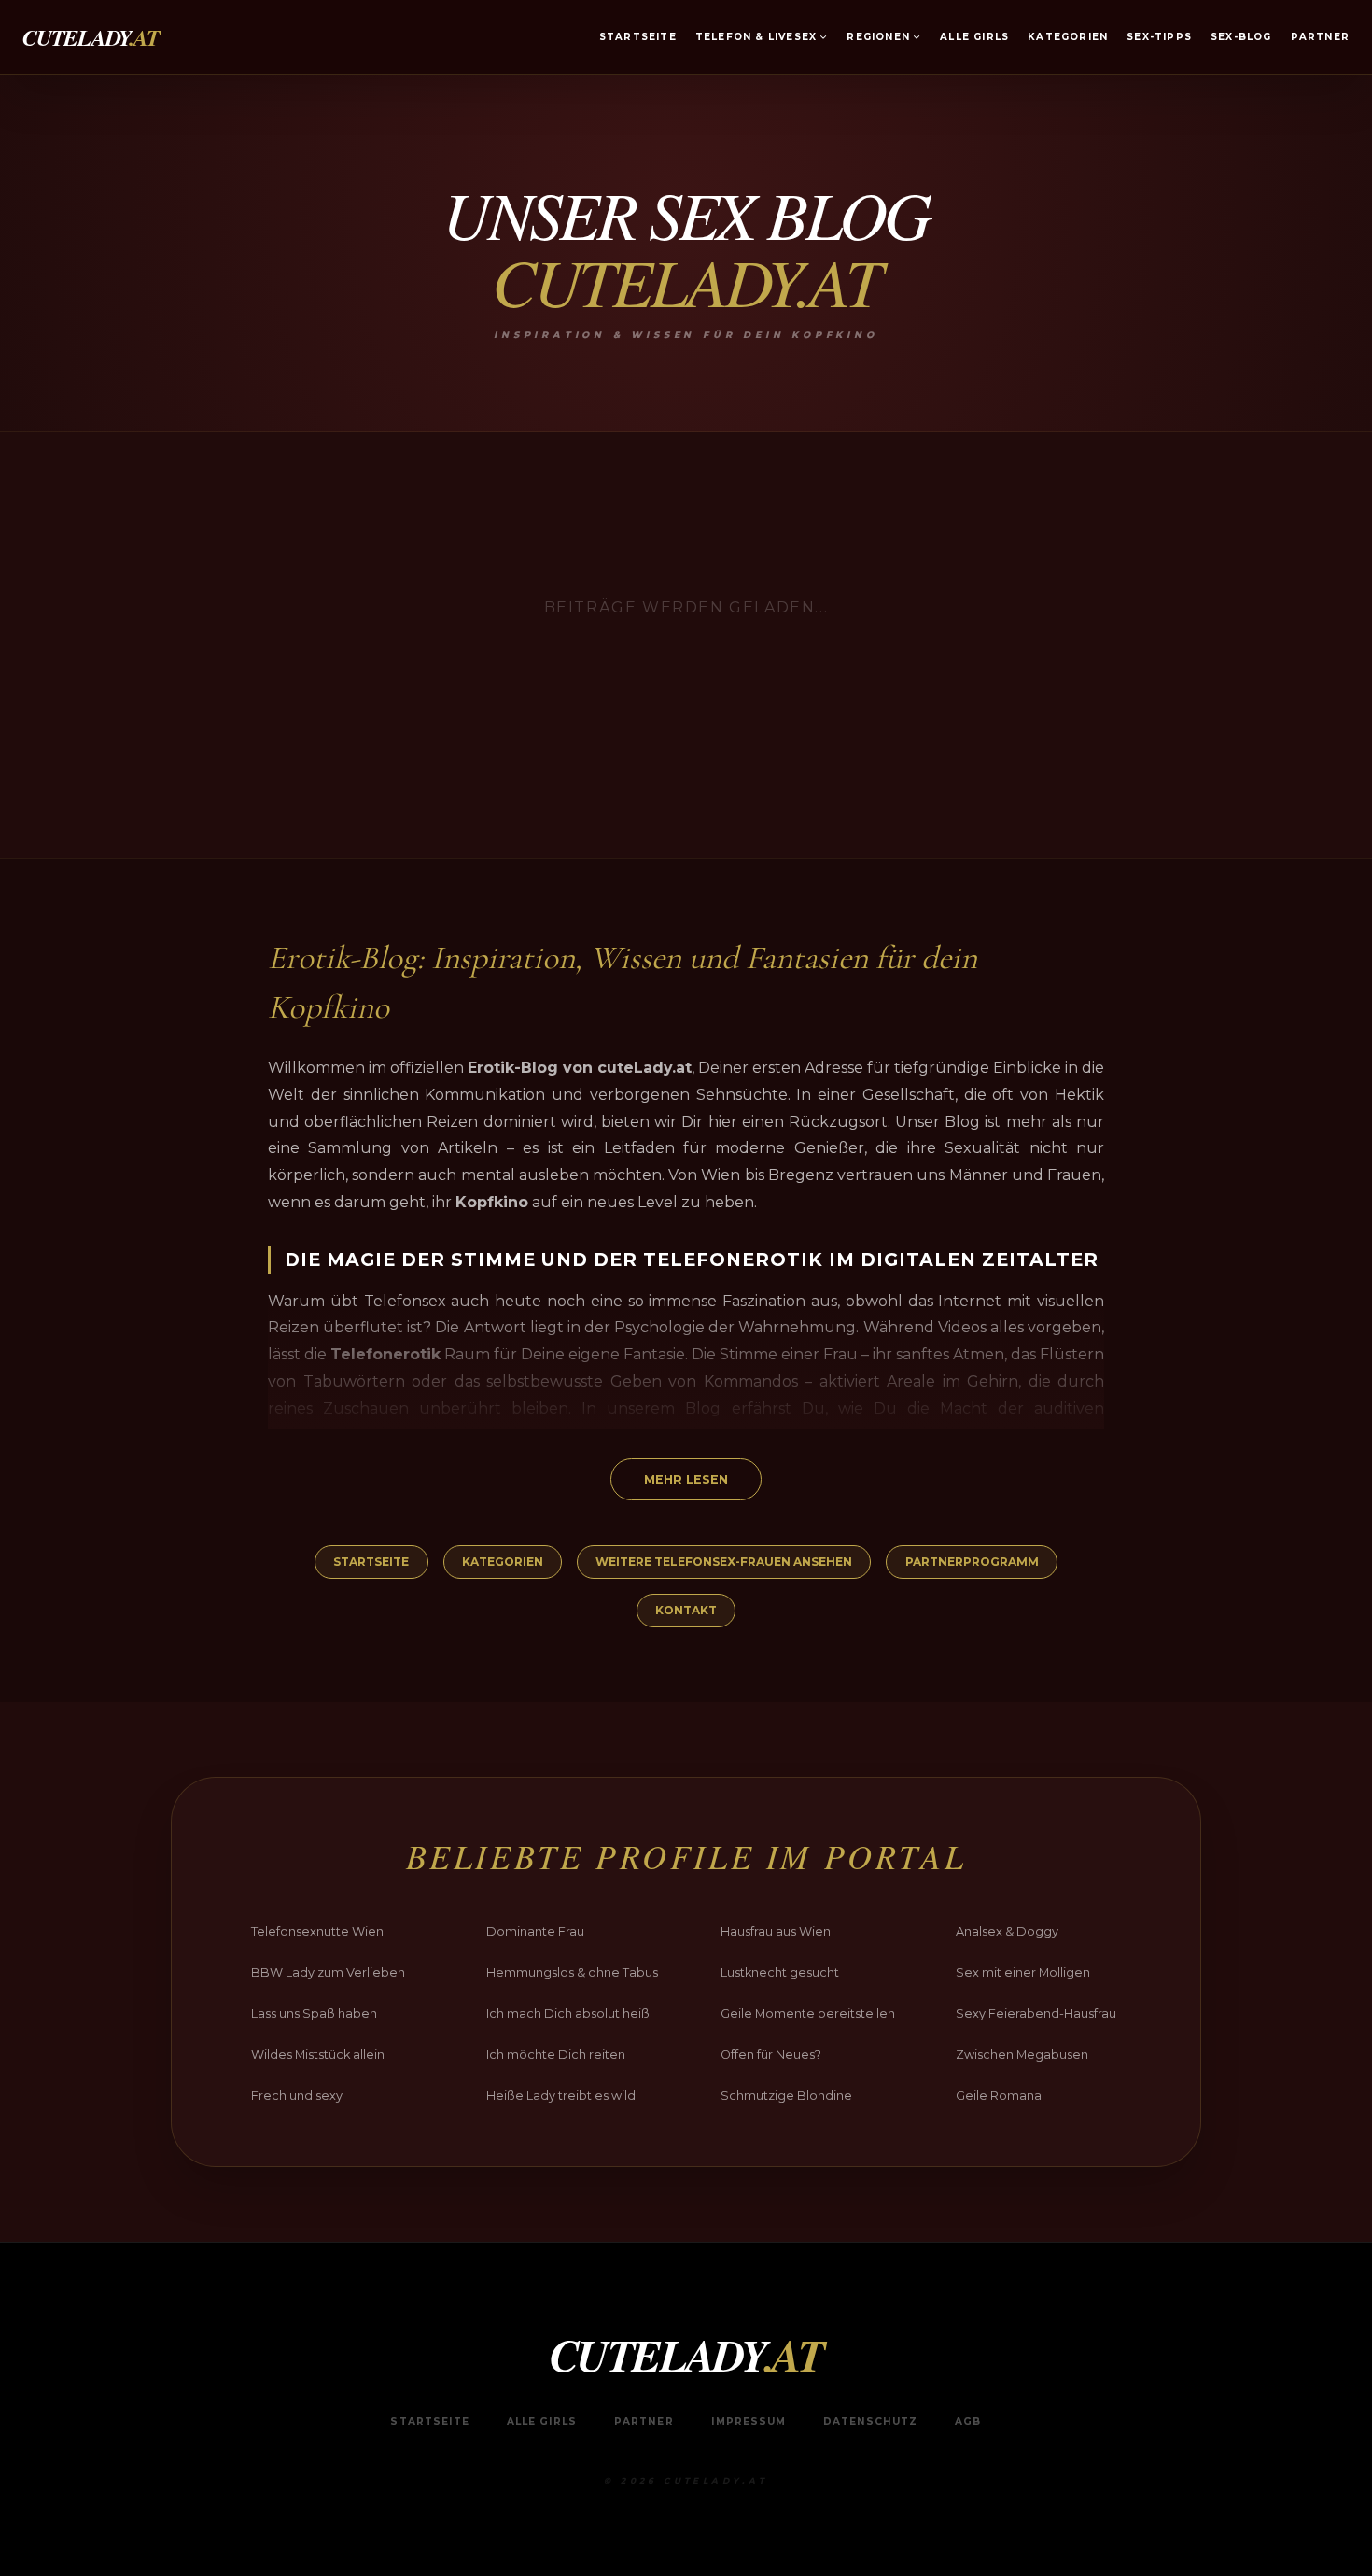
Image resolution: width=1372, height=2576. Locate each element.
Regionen (878, 37)
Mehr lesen (686, 1479)
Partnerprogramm (972, 1562)
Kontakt (686, 1610)
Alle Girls (974, 37)
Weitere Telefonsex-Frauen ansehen (724, 1562)
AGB (968, 2421)
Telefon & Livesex (756, 37)
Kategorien (1068, 37)
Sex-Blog (1241, 37)
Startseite (638, 37)
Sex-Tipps (1159, 37)
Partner (1320, 37)
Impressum (749, 2421)
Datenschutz (870, 2421)
